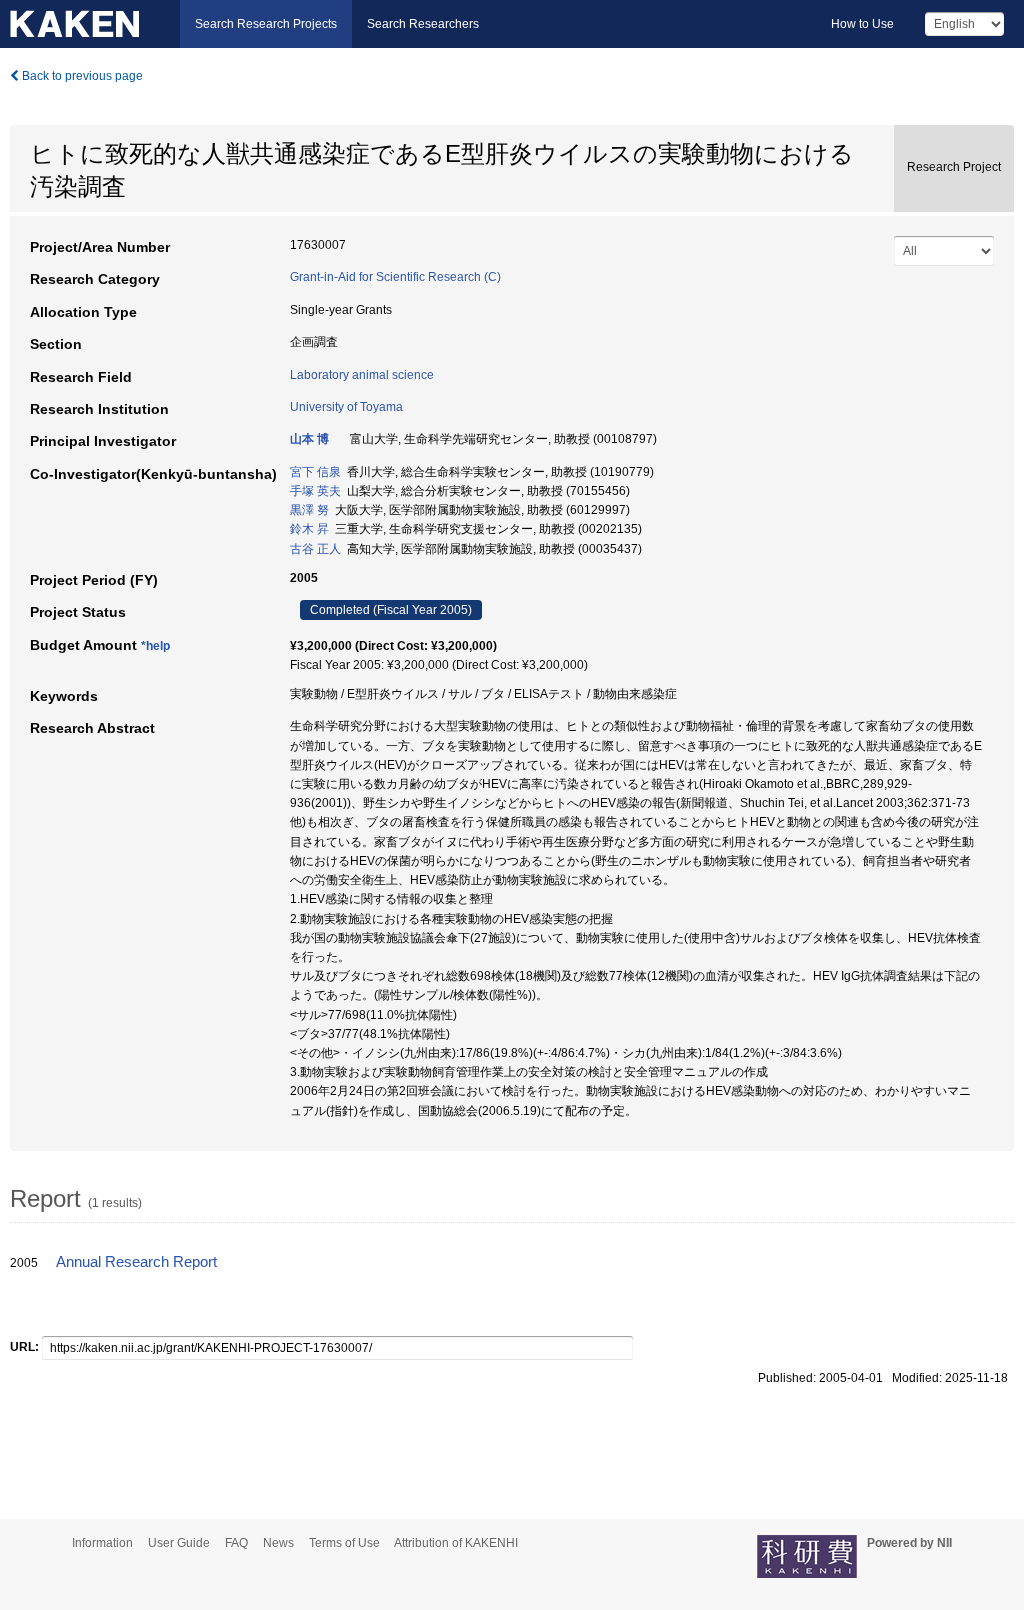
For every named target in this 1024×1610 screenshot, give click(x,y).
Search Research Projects (266, 24)
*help (155, 646)
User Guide (179, 1543)
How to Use (862, 24)
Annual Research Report (136, 1262)
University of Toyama (346, 407)
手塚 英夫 (315, 491)
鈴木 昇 (309, 529)
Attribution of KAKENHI (456, 1543)
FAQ (236, 1543)
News (278, 1543)
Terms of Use (344, 1543)
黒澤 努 (309, 510)
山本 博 (309, 439)
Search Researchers (423, 24)
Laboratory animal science (362, 375)
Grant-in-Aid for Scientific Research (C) (395, 277)
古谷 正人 (315, 549)
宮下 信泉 (315, 472)
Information (102, 1543)
